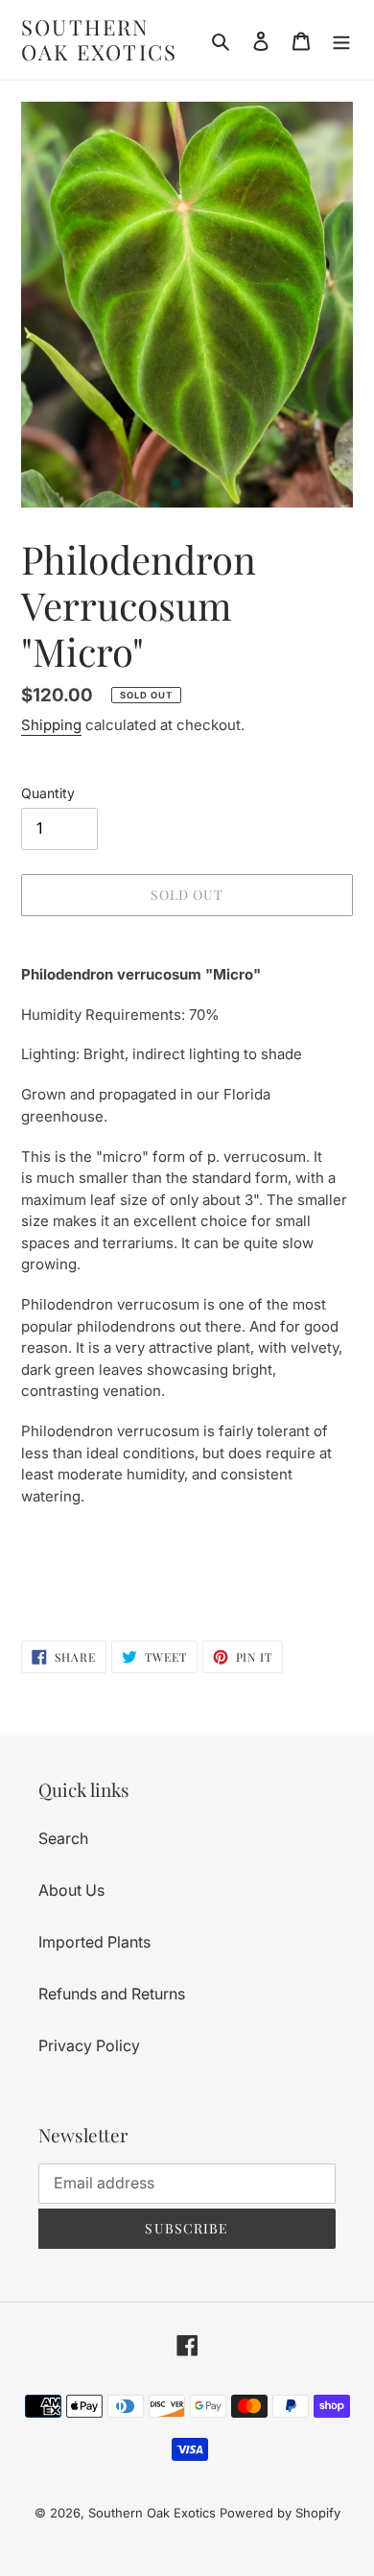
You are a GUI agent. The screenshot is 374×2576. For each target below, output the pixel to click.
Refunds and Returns (112, 1994)
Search (63, 1838)
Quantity (48, 793)
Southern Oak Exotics (99, 40)
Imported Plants (94, 1942)
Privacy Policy (89, 2045)
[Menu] (341, 39)
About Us (71, 1890)
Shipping (51, 725)
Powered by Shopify (280, 2513)
